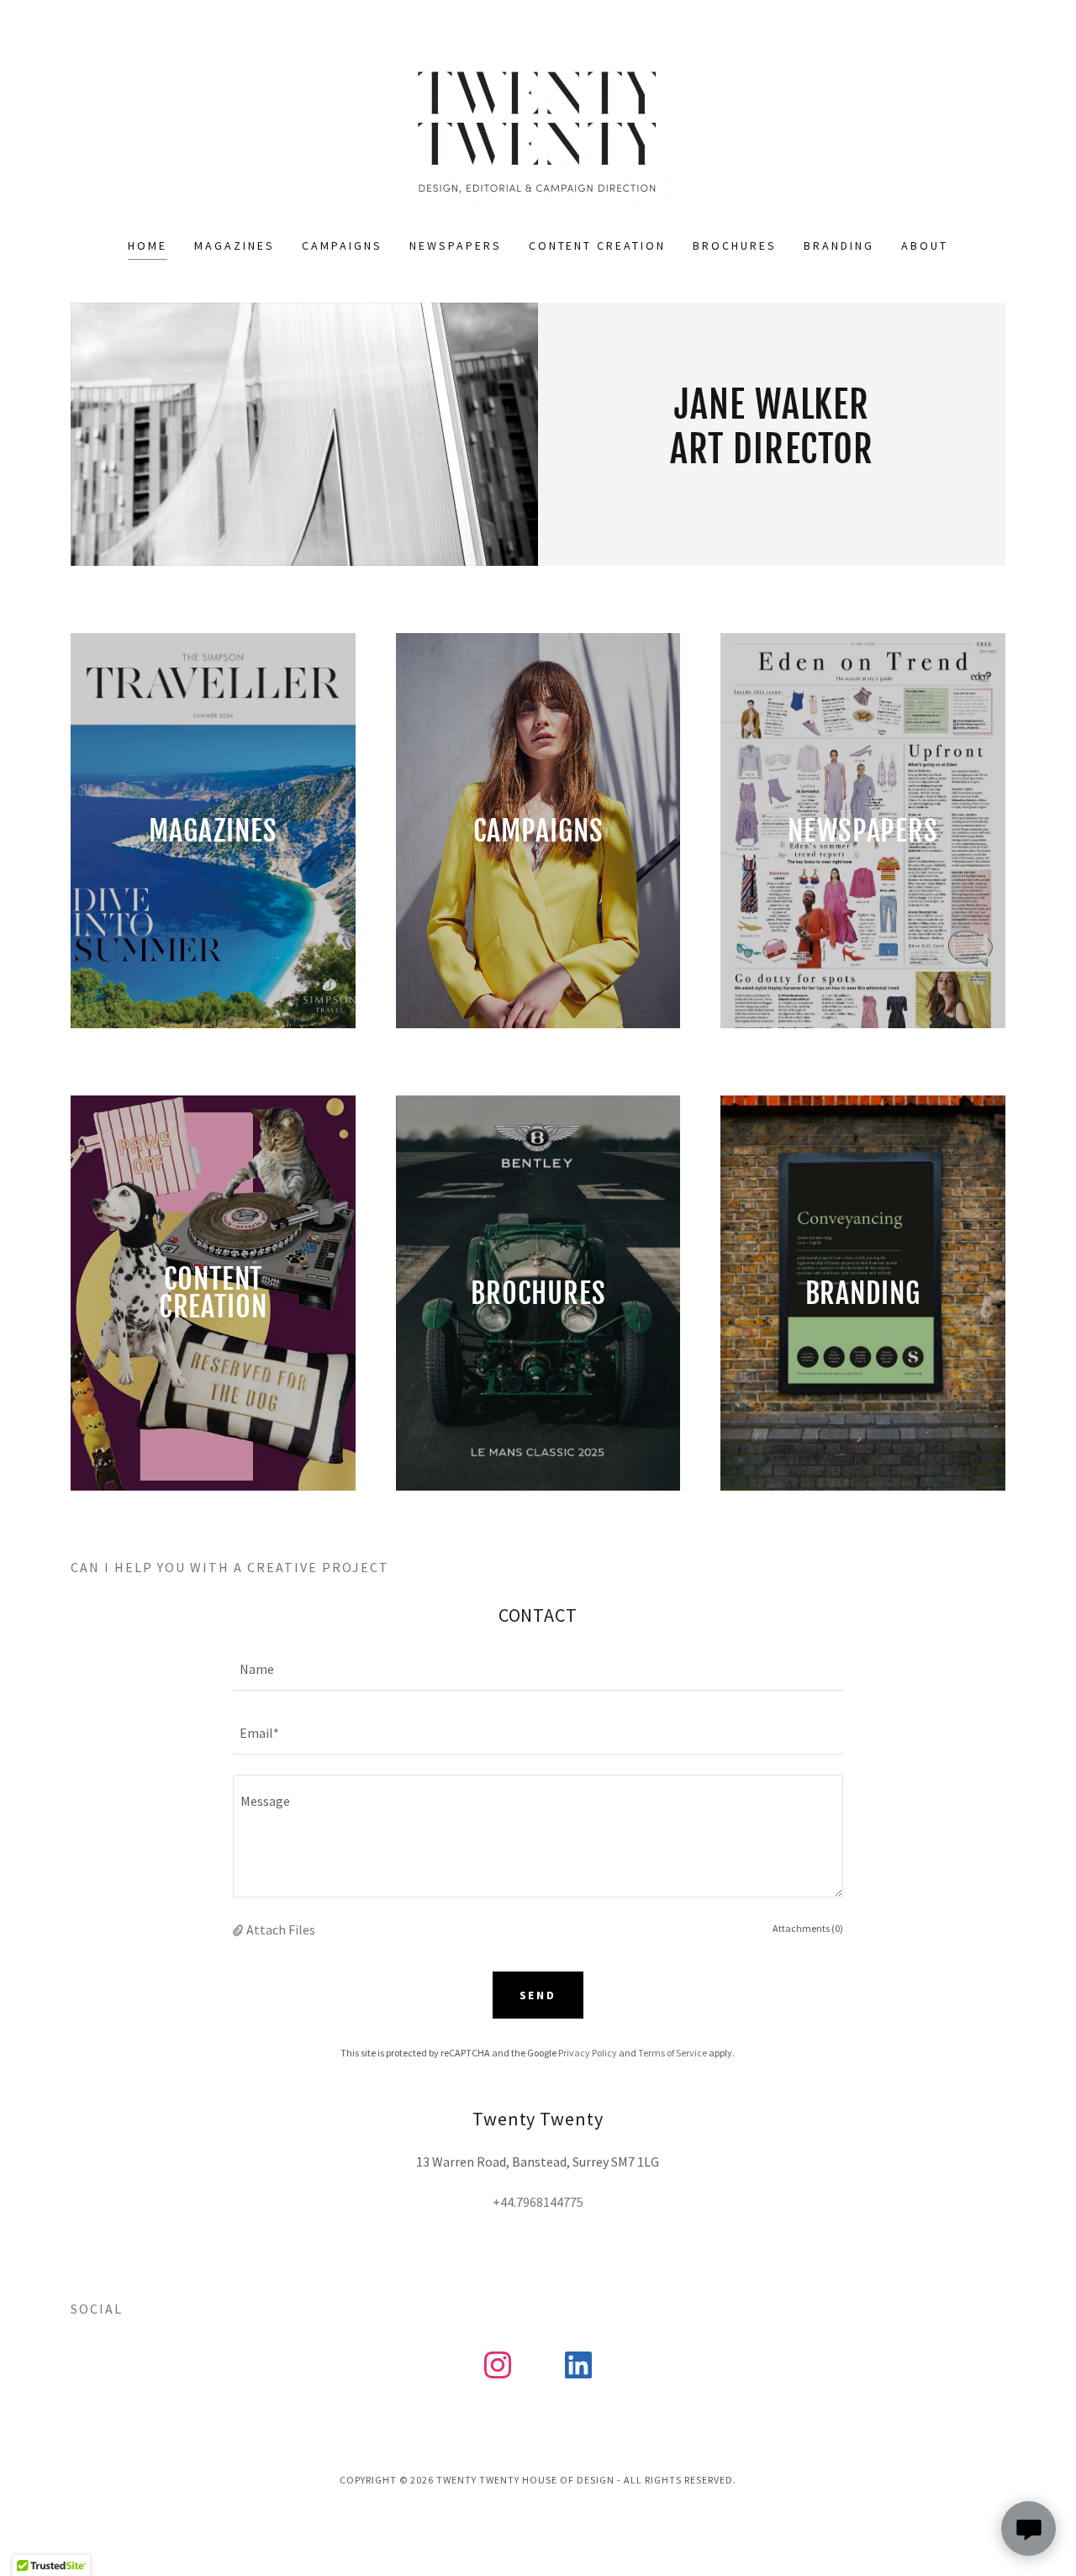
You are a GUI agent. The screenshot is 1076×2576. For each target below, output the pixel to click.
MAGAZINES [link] (235, 245)
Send (538, 1995)
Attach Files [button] (281, 1929)
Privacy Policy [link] (588, 2053)
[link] (538, 129)
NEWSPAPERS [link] (456, 245)
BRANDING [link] (839, 245)
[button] (240, 1929)
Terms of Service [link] (672, 2053)
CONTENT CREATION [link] (598, 245)
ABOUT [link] (925, 245)
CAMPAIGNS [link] (342, 245)
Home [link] (148, 245)
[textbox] (538, 1669)
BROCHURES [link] (735, 245)
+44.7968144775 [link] (538, 2202)
